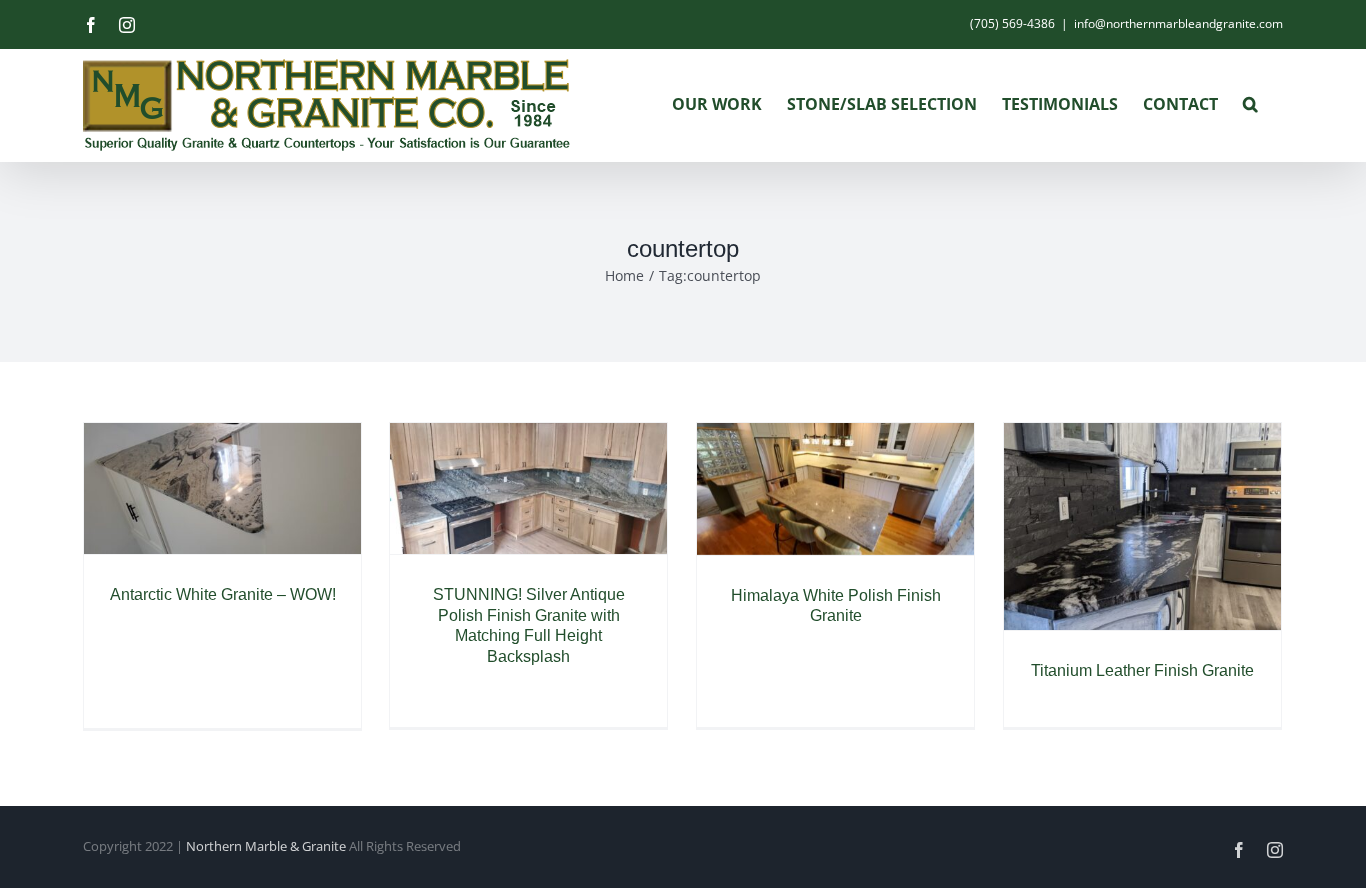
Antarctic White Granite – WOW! (223, 594)
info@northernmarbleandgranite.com (1178, 23)
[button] (1250, 104)
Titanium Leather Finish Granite (1142, 670)
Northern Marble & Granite (266, 846)
